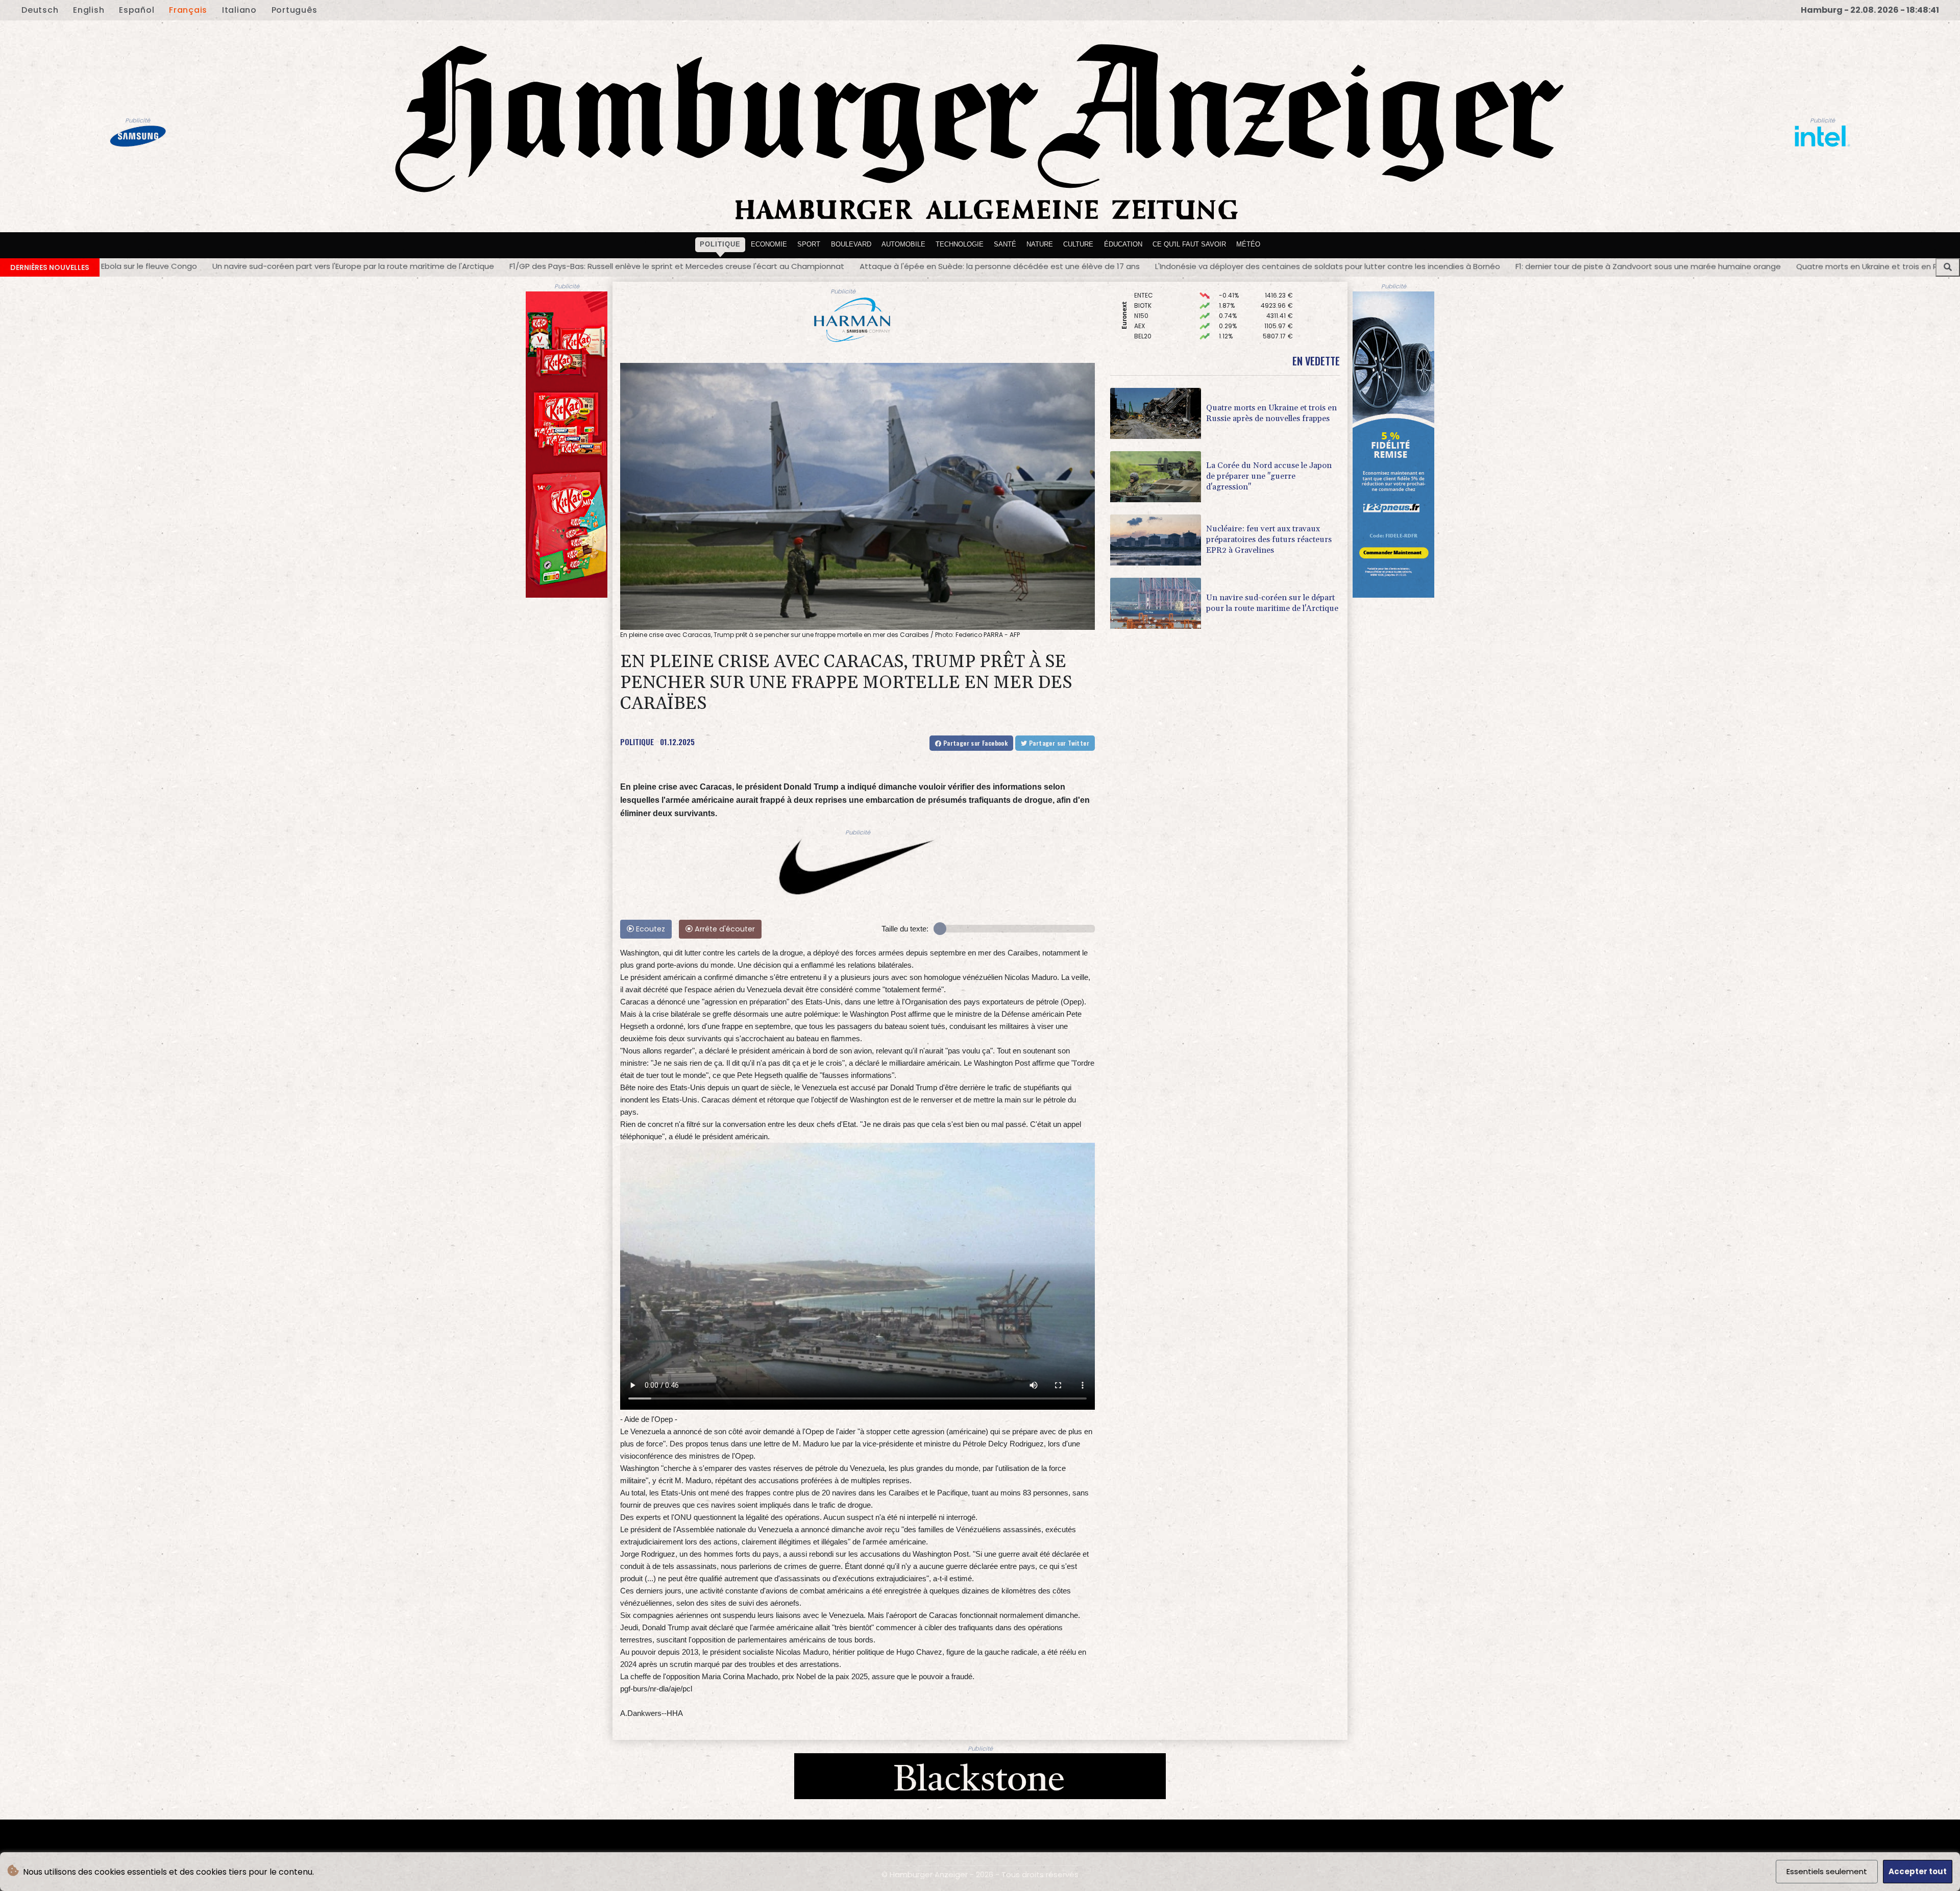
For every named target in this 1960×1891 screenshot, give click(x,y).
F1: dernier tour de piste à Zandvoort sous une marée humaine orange (1349, 266)
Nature (1040, 244)
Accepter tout (1918, 1871)
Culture (1078, 244)
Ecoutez (650, 929)
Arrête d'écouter (724, 929)
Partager (974, 743)
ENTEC (1144, 321)
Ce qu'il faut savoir (1189, 244)
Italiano (239, 10)
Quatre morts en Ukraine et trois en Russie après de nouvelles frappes (1631, 266)
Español (137, 10)
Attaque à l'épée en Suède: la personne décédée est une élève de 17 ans (701, 266)
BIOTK (1143, 331)
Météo (1248, 244)
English (89, 10)
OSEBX (1144, 301)
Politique (720, 244)
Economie (769, 244)
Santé (1005, 244)
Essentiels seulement (1827, 1871)
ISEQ (1141, 291)
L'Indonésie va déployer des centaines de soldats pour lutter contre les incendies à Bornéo (1028, 266)
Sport (809, 244)
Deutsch (40, 10)
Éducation (1123, 244)
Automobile (903, 244)
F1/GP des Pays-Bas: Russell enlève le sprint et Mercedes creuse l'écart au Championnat (378, 266)
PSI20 (1142, 311)
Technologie (960, 244)
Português (295, 10)
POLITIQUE (637, 742)
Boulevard (851, 244)
